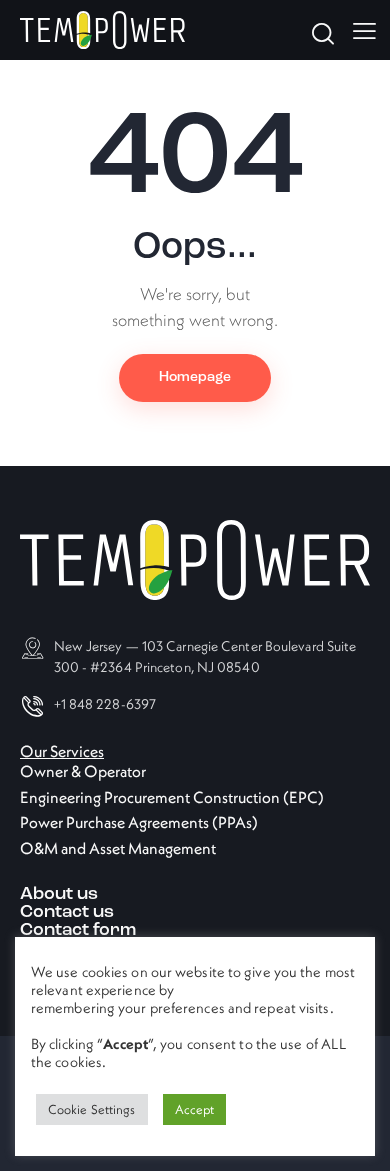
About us (59, 895)
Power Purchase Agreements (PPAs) (139, 822)
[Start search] (321, 33)
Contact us (67, 913)
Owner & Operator (83, 771)
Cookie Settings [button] (92, 1109)
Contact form (78, 931)
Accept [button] (195, 1109)
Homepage (195, 377)
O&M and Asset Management (118, 848)
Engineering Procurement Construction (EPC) (172, 797)
